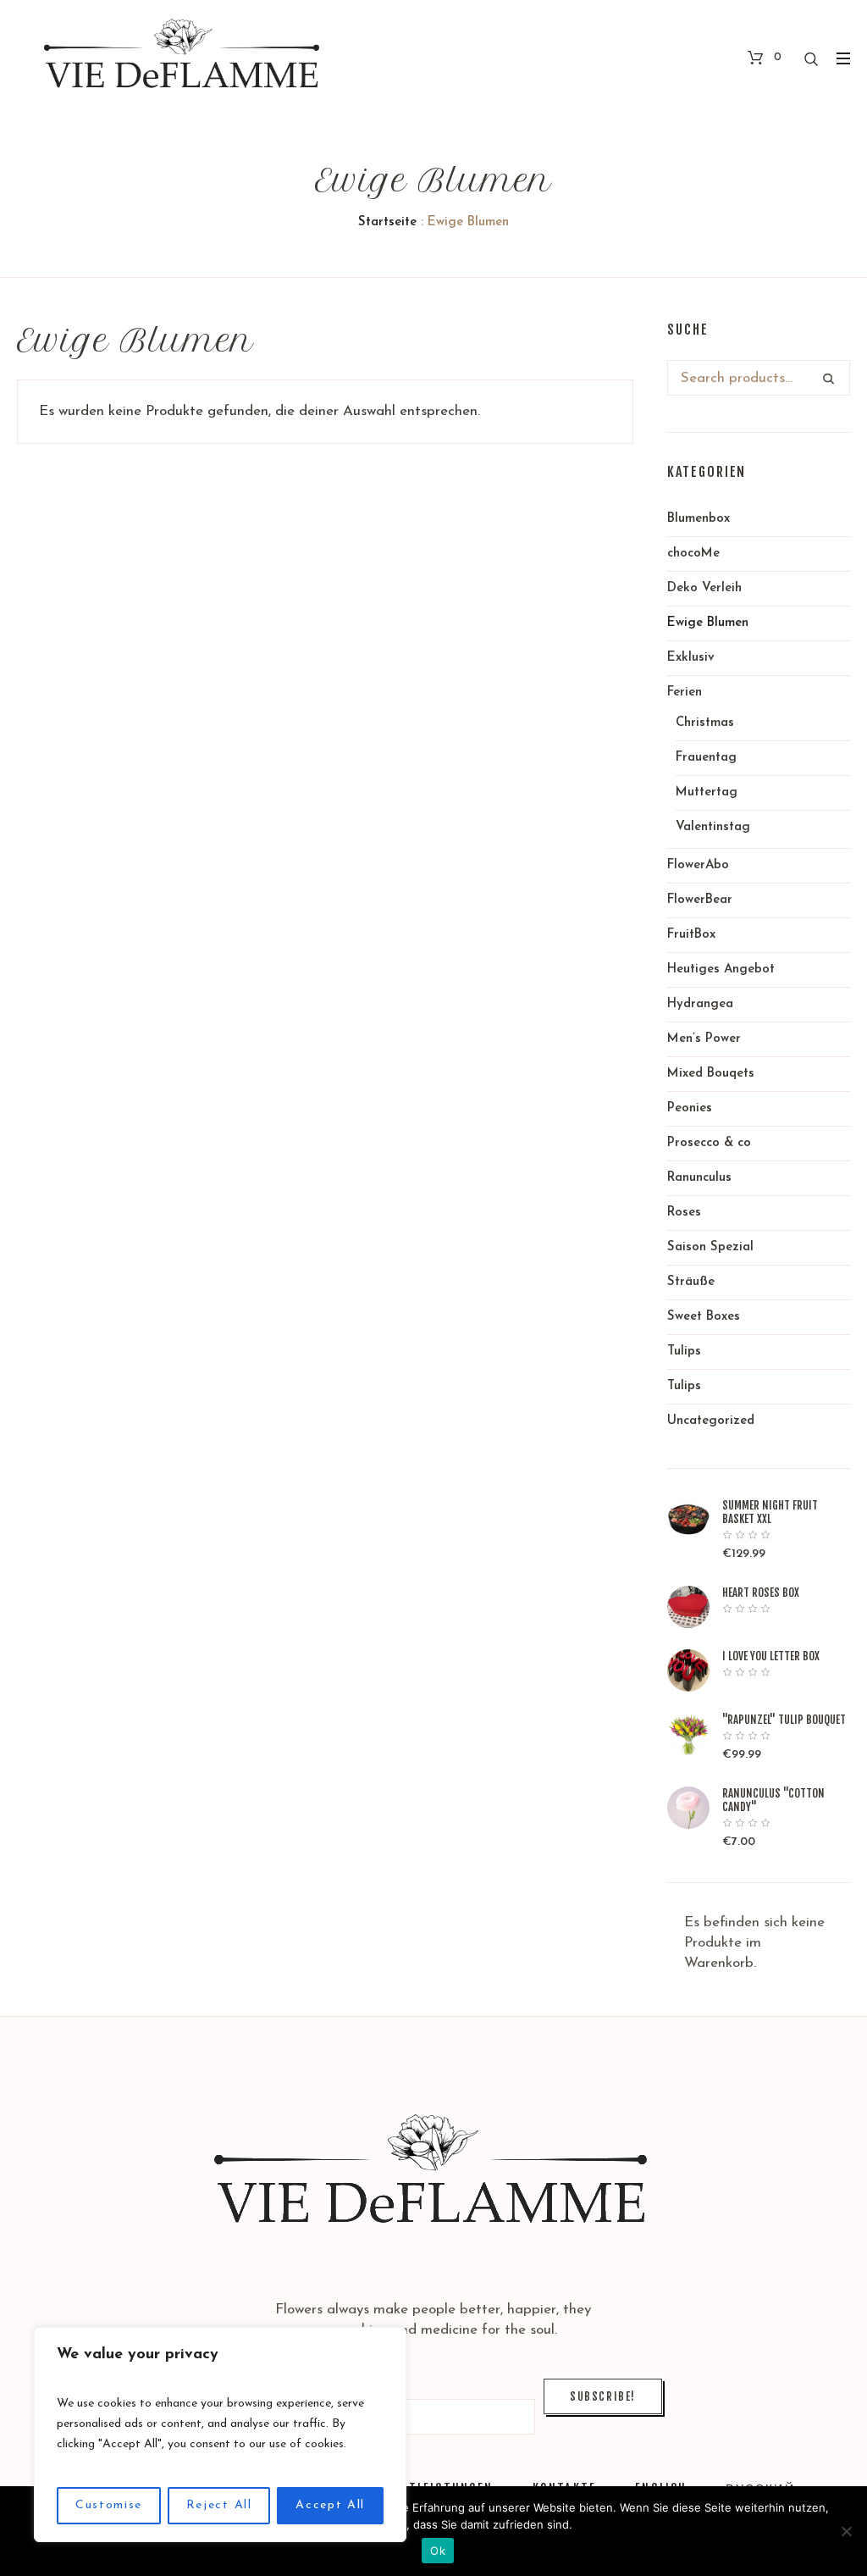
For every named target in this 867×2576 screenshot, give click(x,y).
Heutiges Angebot (721, 969)
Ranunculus (699, 1178)
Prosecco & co (709, 1143)
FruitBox (691, 935)
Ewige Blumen (708, 623)
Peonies (690, 1108)
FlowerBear (700, 900)
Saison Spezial (710, 1247)
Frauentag (706, 758)
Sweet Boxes (704, 1317)
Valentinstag (713, 827)
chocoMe (693, 554)
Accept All (330, 2505)
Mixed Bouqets (711, 1074)
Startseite (387, 222)
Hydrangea (700, 1004)
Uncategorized (711, 1421)
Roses (684, 1213)
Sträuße (691, 1282)
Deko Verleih (704, 588)
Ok (438, 2551)
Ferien (685, 692)
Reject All (219, 2505)
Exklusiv (691, 658)
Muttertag (707, 792)
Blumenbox (699, 519)
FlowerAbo (698, 865)
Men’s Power (704, 1039)
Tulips (684, 1352)
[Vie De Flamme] (434, 2175)
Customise (109, 2505)
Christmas (705, 723)
